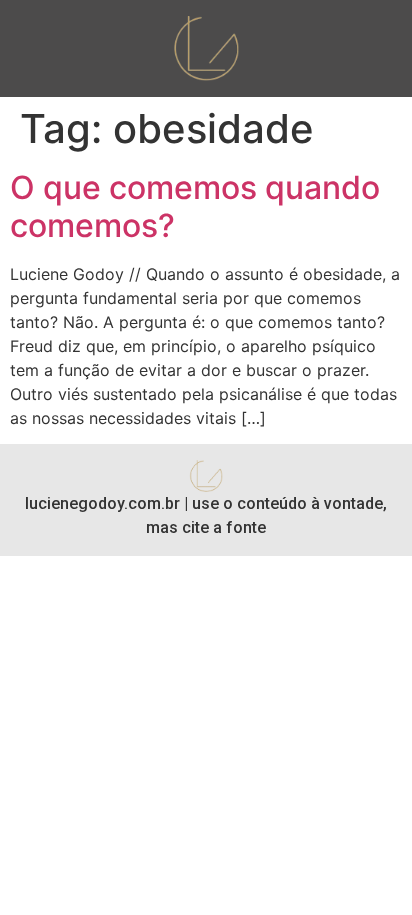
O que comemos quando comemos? (195, 206)
